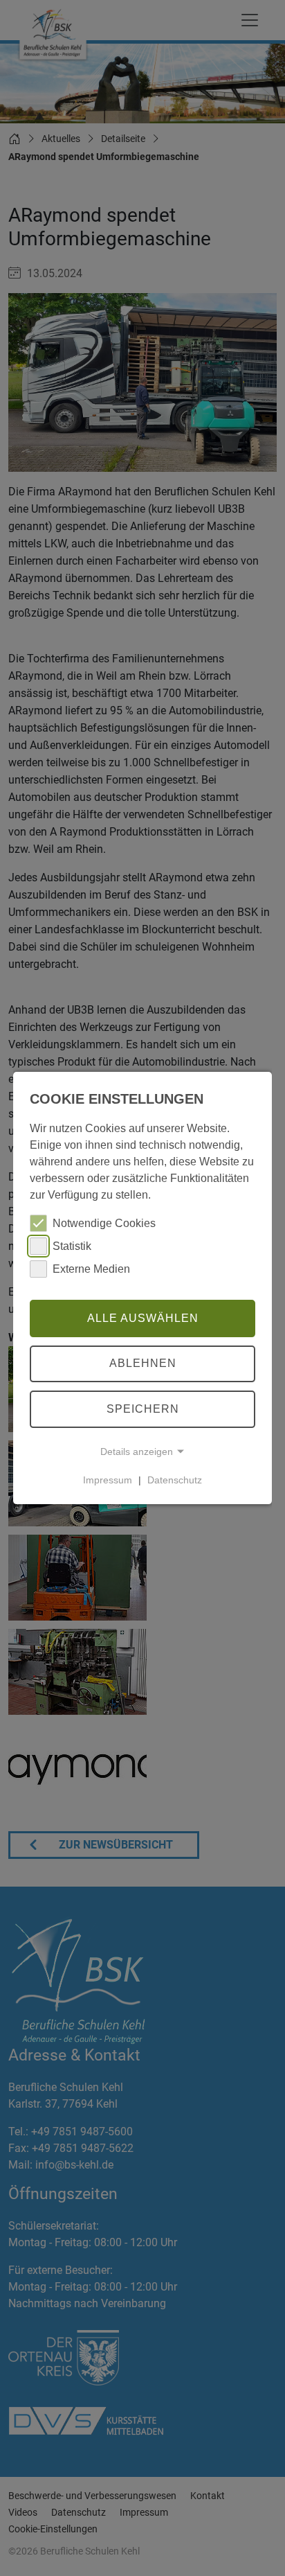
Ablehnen (143, 1364)
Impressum (108, 1480)
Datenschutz (175, 1480)
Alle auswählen (143, 1318)
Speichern (143, 1409)
